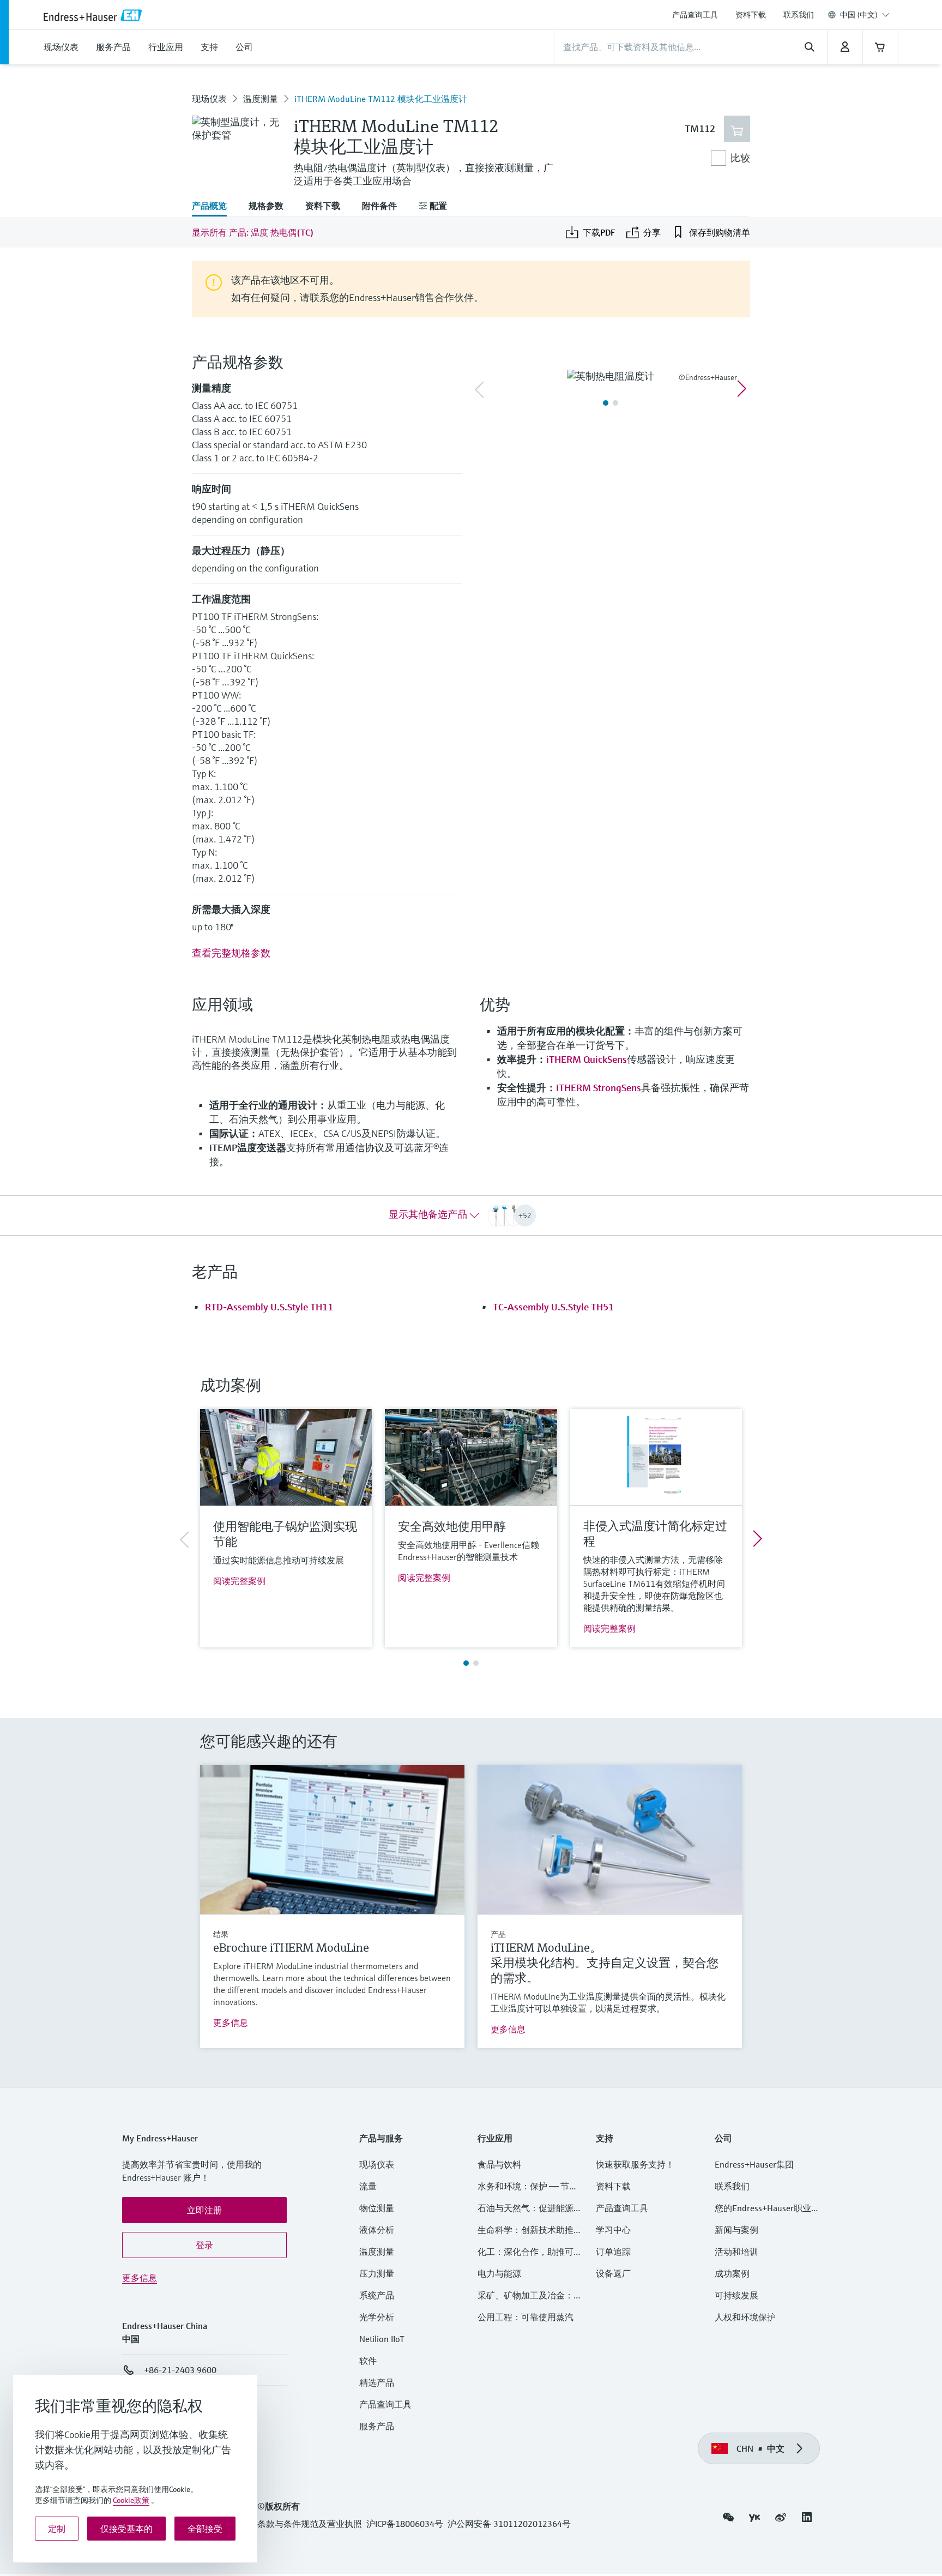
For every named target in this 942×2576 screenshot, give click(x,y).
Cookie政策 (131, 2500)
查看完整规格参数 (231, 953)
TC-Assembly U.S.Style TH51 (553, 1307)
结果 (221, 1934)
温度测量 (261, 99)
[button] (204, 2210)
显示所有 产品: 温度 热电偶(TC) (253, 232)
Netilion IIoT (382, 2339)
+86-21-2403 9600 (180, 2370)
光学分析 (377, 2317)
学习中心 (613, 2230)
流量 (368, 2186)
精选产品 (377, 2382)
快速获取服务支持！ (635, 2164)
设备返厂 (613, 2273)
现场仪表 (209, 99)
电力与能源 (499, 2273)
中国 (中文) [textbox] (859, 15)
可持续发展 (736, 2295)
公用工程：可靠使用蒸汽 (526, 2317)
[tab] (215, 207)
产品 (498, 1934)
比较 (740, 158)
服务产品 (377, 2426)
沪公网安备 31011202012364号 (509, 2524)
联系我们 (799, 15)
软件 (368, 2361)
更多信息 (231, 2023)
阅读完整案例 (239, 1581)
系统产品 (377, 2295)
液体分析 (377, 2230)
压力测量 (381, 2273)
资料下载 (751, 15)
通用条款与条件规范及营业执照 (301, 2524)
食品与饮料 (499, 2164)
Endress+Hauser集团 (754, 2164)
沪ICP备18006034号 (405, 2524)
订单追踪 (613, 2252)
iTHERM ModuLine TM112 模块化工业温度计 (381, 99)
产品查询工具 (695, 15)
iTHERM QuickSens (587, 1059)
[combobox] (865, 15)
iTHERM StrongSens (599, 1088)
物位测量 (377, 2208)
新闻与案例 (736, 2230)
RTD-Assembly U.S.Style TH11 (269, 1307)
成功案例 (732, 2273)
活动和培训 (736, 2252)
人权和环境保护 (745, 2317)
